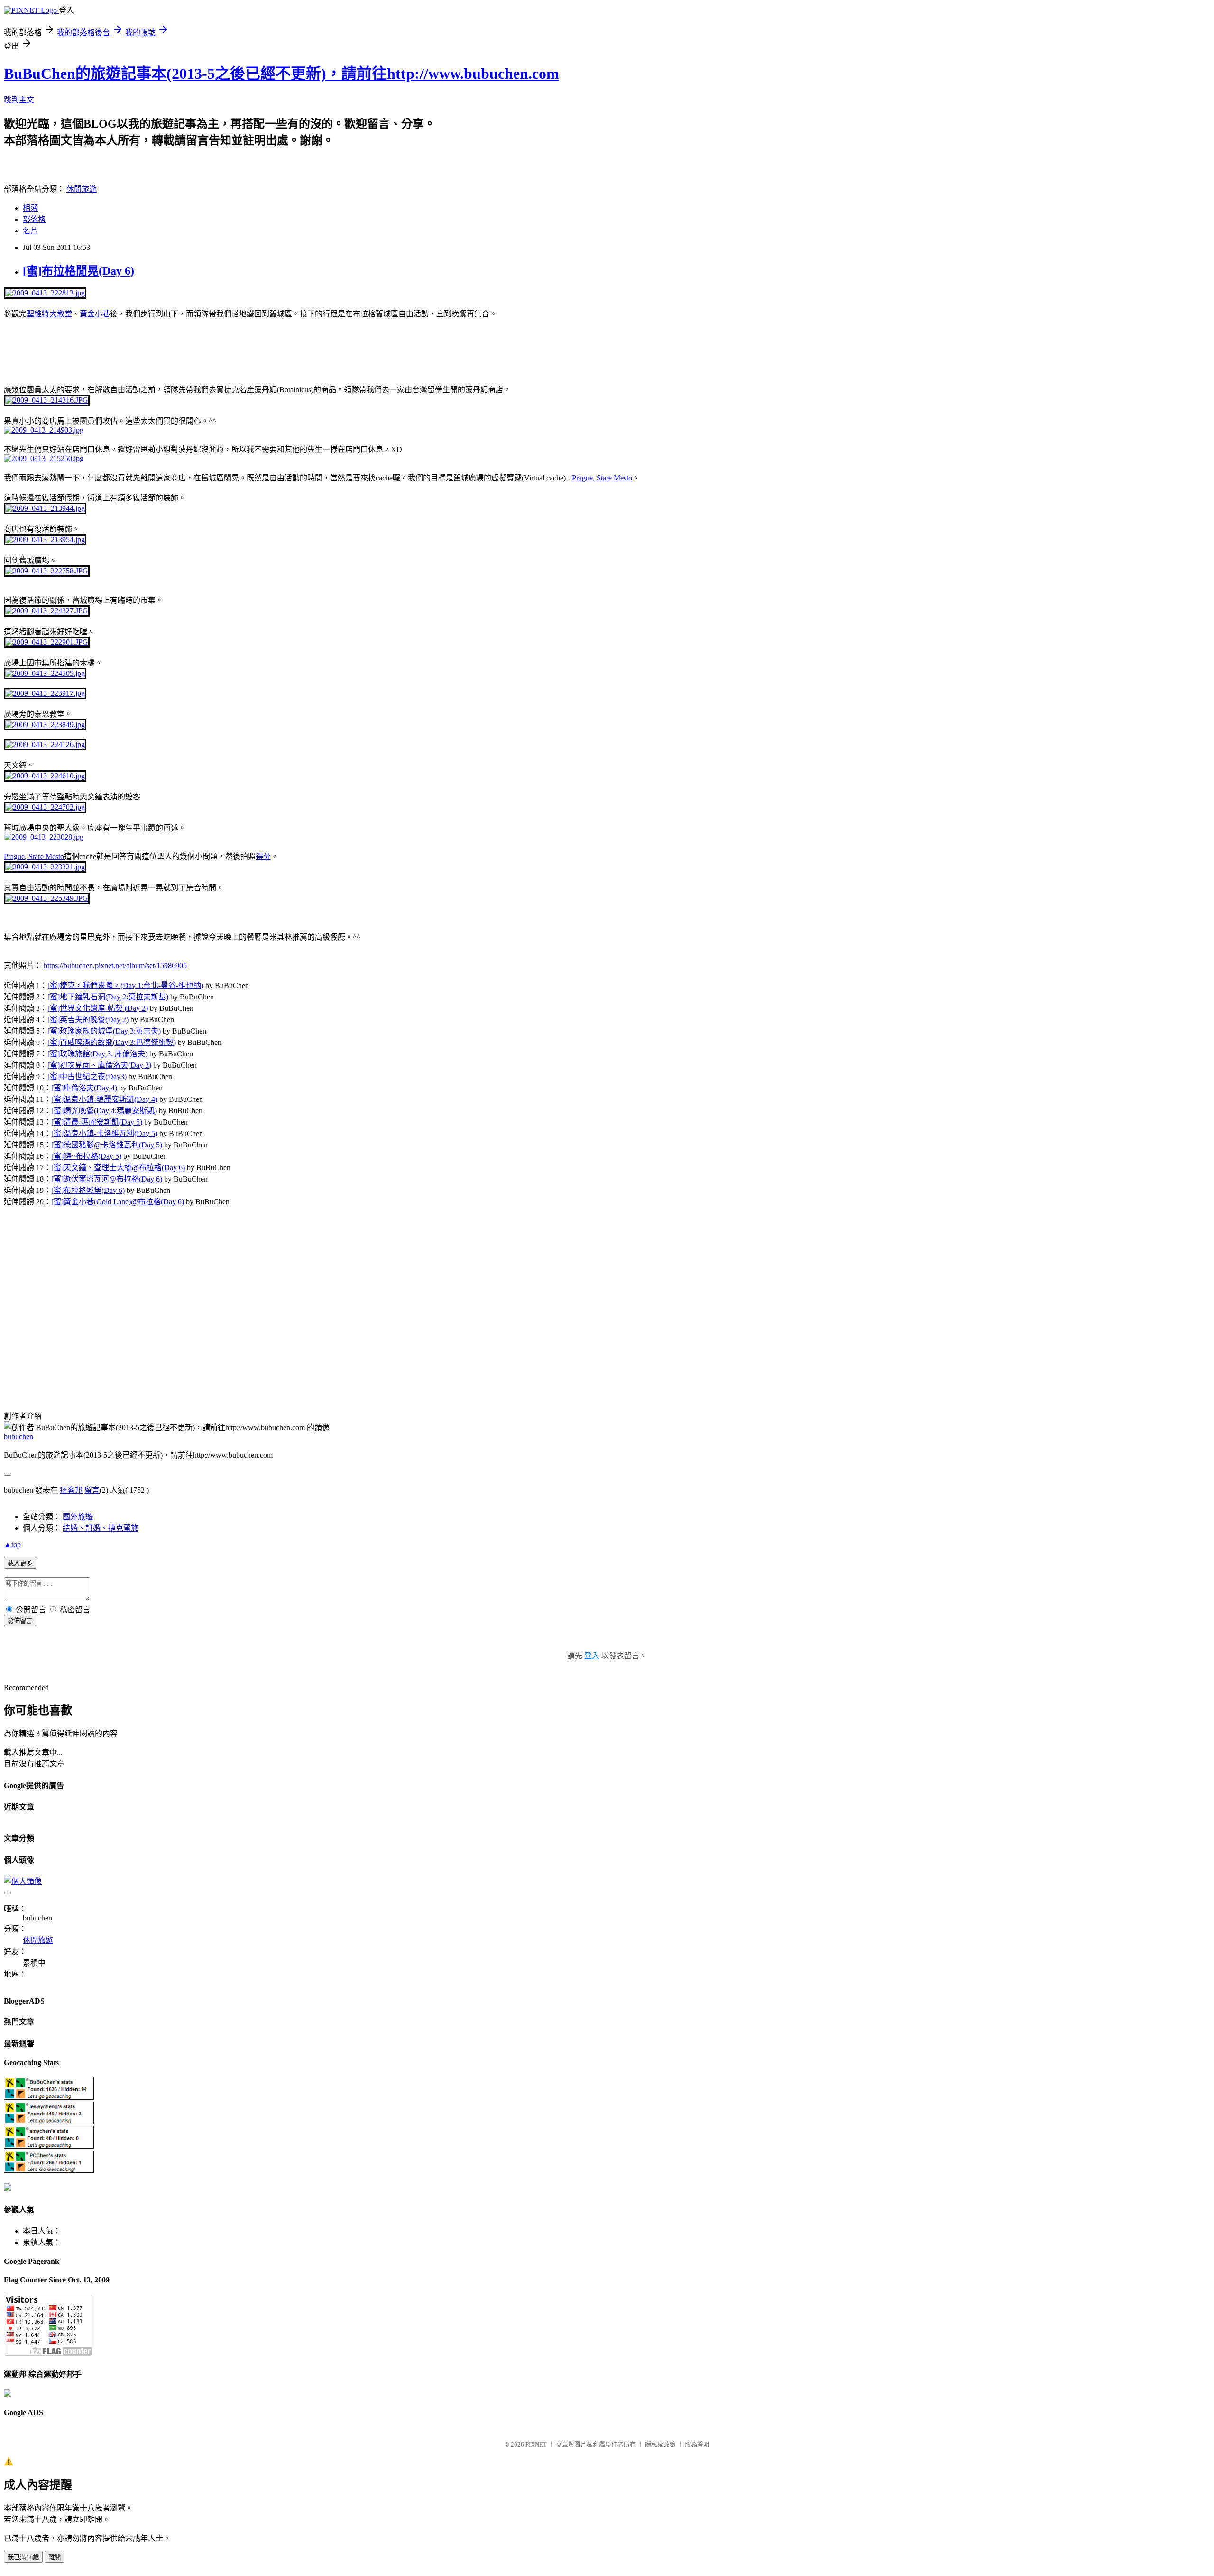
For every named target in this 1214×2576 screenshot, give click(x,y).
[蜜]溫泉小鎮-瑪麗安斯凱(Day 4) (104, 1099)
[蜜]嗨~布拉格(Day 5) (86, 1156)
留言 (92, 1490)
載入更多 (20, 1563)
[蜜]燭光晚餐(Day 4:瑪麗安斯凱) (104, 1111)
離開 (55, 2557)
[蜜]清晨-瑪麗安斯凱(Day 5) (97, 1122)
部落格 (34, 219)
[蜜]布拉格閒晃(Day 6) (78, 271)
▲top (12, 1545)
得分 (263, 856)
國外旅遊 (78, 1517)
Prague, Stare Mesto (602, 478)
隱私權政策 (660, 2444)
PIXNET (536, 2444)
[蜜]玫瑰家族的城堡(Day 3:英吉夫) (104, 1031)
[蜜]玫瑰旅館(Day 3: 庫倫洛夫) (97, 1054)
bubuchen (18, 1436)
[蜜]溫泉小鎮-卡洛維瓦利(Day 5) (104, 1133)
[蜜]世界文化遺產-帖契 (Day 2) (98, 1008)
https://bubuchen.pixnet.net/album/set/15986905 (115, 965)
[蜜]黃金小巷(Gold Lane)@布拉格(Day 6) (118, 1202)
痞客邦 (71, 1490)
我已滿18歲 (23, 2557)
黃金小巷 (95, 314)
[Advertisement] (115, 350)
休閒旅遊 (82, 189)
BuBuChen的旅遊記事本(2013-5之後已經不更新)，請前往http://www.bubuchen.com (281, 74)
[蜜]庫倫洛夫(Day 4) (84, 1088)
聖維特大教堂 (49, 314)
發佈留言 (20, 1621)
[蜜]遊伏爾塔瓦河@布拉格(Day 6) (107, 1179)
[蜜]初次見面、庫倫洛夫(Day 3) (99, 1065)
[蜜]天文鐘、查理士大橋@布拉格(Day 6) (118, 1168)
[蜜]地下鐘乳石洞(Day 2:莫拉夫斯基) (108, 997)
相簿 (30, 208)
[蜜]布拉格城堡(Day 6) (88, 1190)
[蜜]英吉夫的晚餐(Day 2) (88, 1020)
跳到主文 (19, 100)
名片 (30, 231)
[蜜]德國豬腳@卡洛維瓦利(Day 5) (107, 1145)
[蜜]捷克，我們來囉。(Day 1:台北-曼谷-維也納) (125, 985)
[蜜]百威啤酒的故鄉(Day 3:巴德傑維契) (112, 1042)
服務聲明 (697, 2444)
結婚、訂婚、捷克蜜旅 (101, 1528)
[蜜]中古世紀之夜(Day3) (87, 1076)
